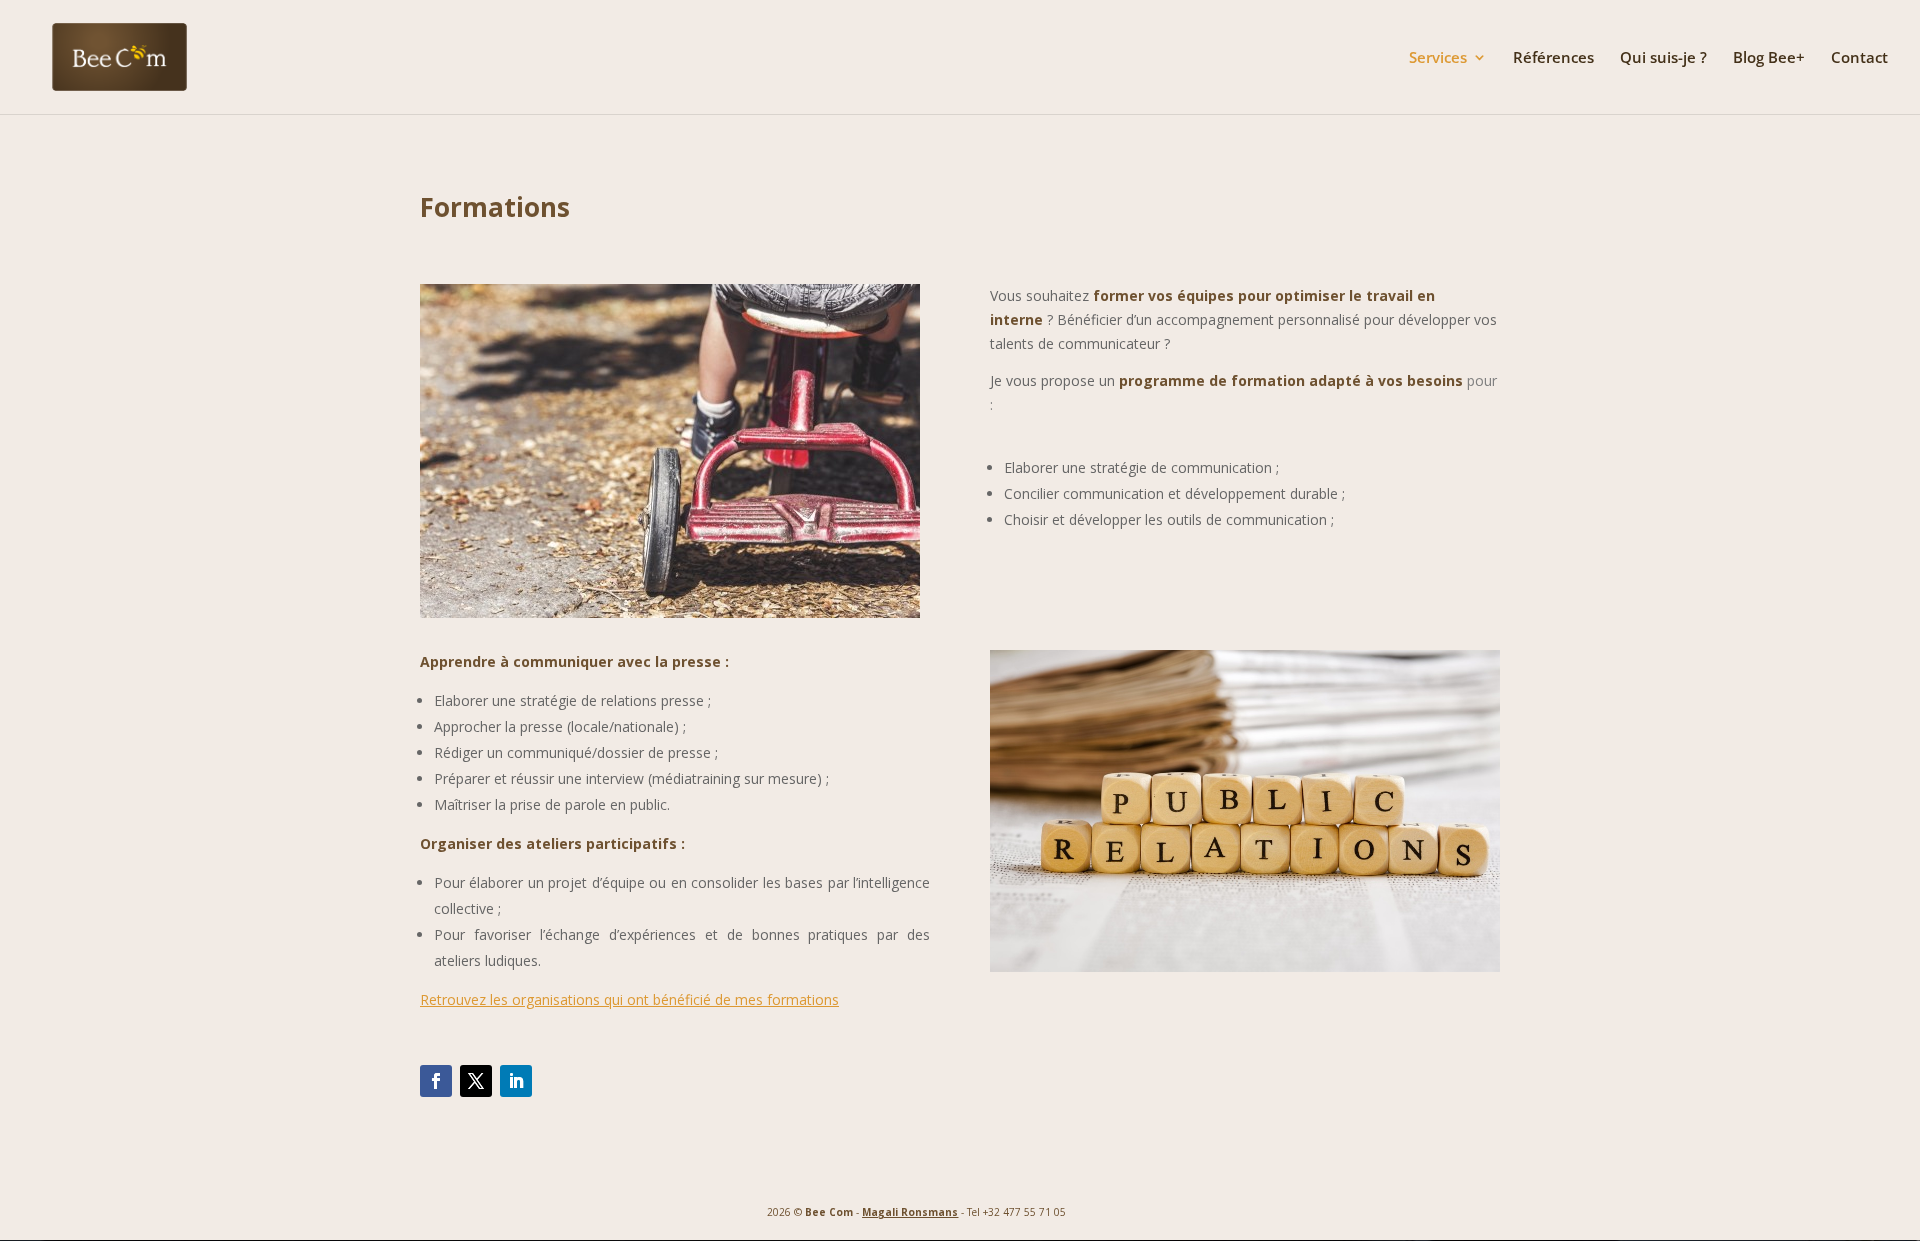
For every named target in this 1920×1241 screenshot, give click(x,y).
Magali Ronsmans (910, 1212)
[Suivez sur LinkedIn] (516, 1081)
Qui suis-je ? (1663, 58)
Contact (1859, 58)
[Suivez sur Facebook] (436, 1081)
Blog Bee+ (1769, 58)
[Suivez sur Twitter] (476, 1081)
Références (1553, 58)
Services (1438, 58)
